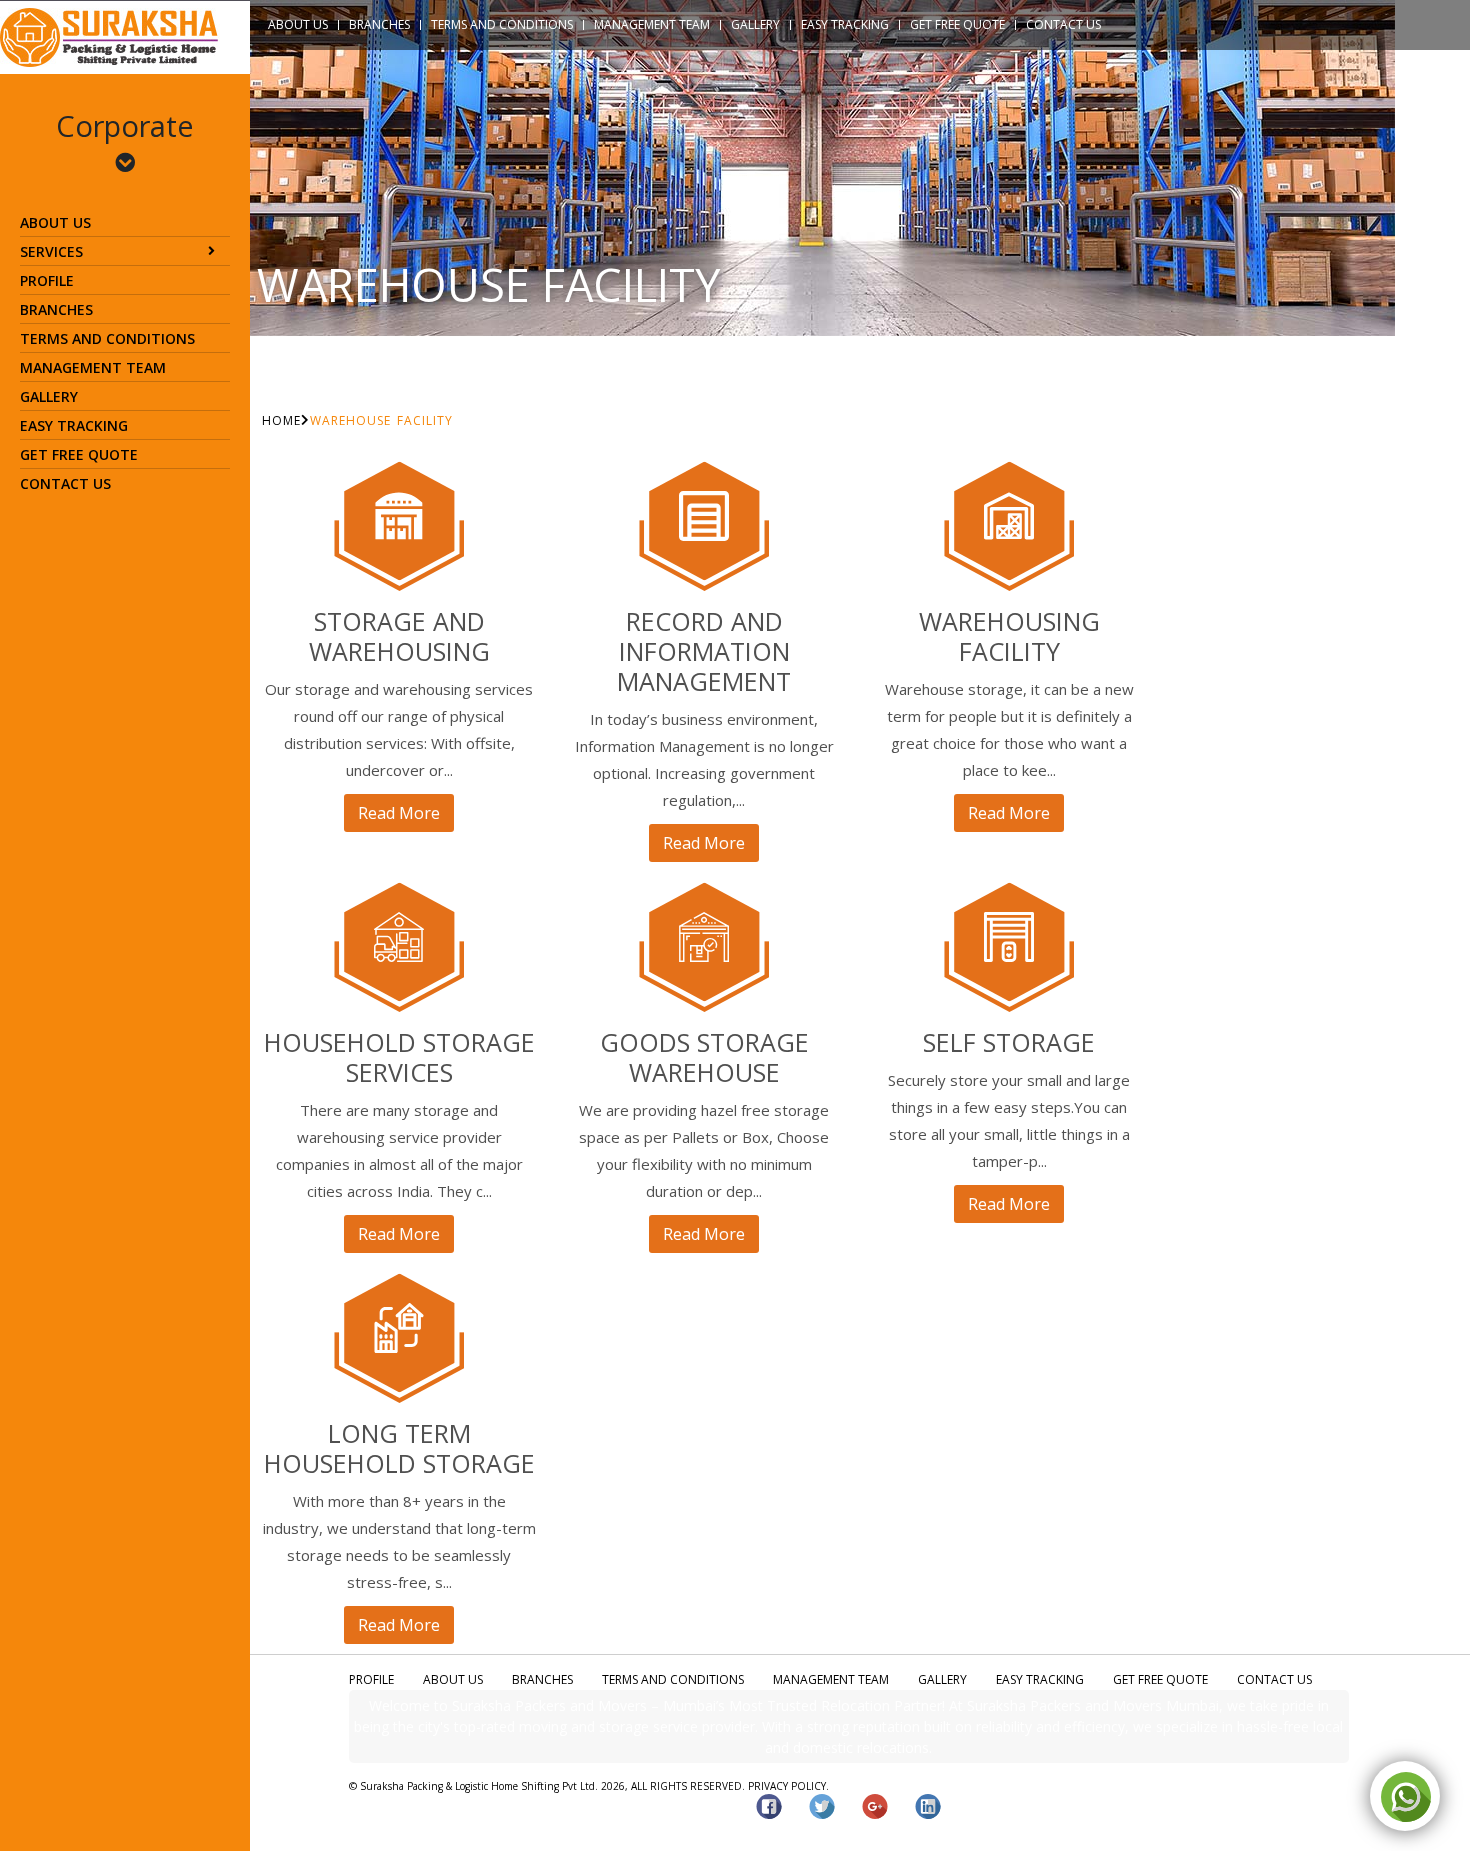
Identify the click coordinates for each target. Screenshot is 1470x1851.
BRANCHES (56, 309)
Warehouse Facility (381, 420)
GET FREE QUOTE (79, 454)
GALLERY (49, 396)
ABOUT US (55, 222)
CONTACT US (65, 483)
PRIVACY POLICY (787, 1786)
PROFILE (47, 280)
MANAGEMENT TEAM (93, 367)
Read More (399, 813)
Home (281, 421)
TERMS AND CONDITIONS (107, 338)
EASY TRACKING (74, 425)
